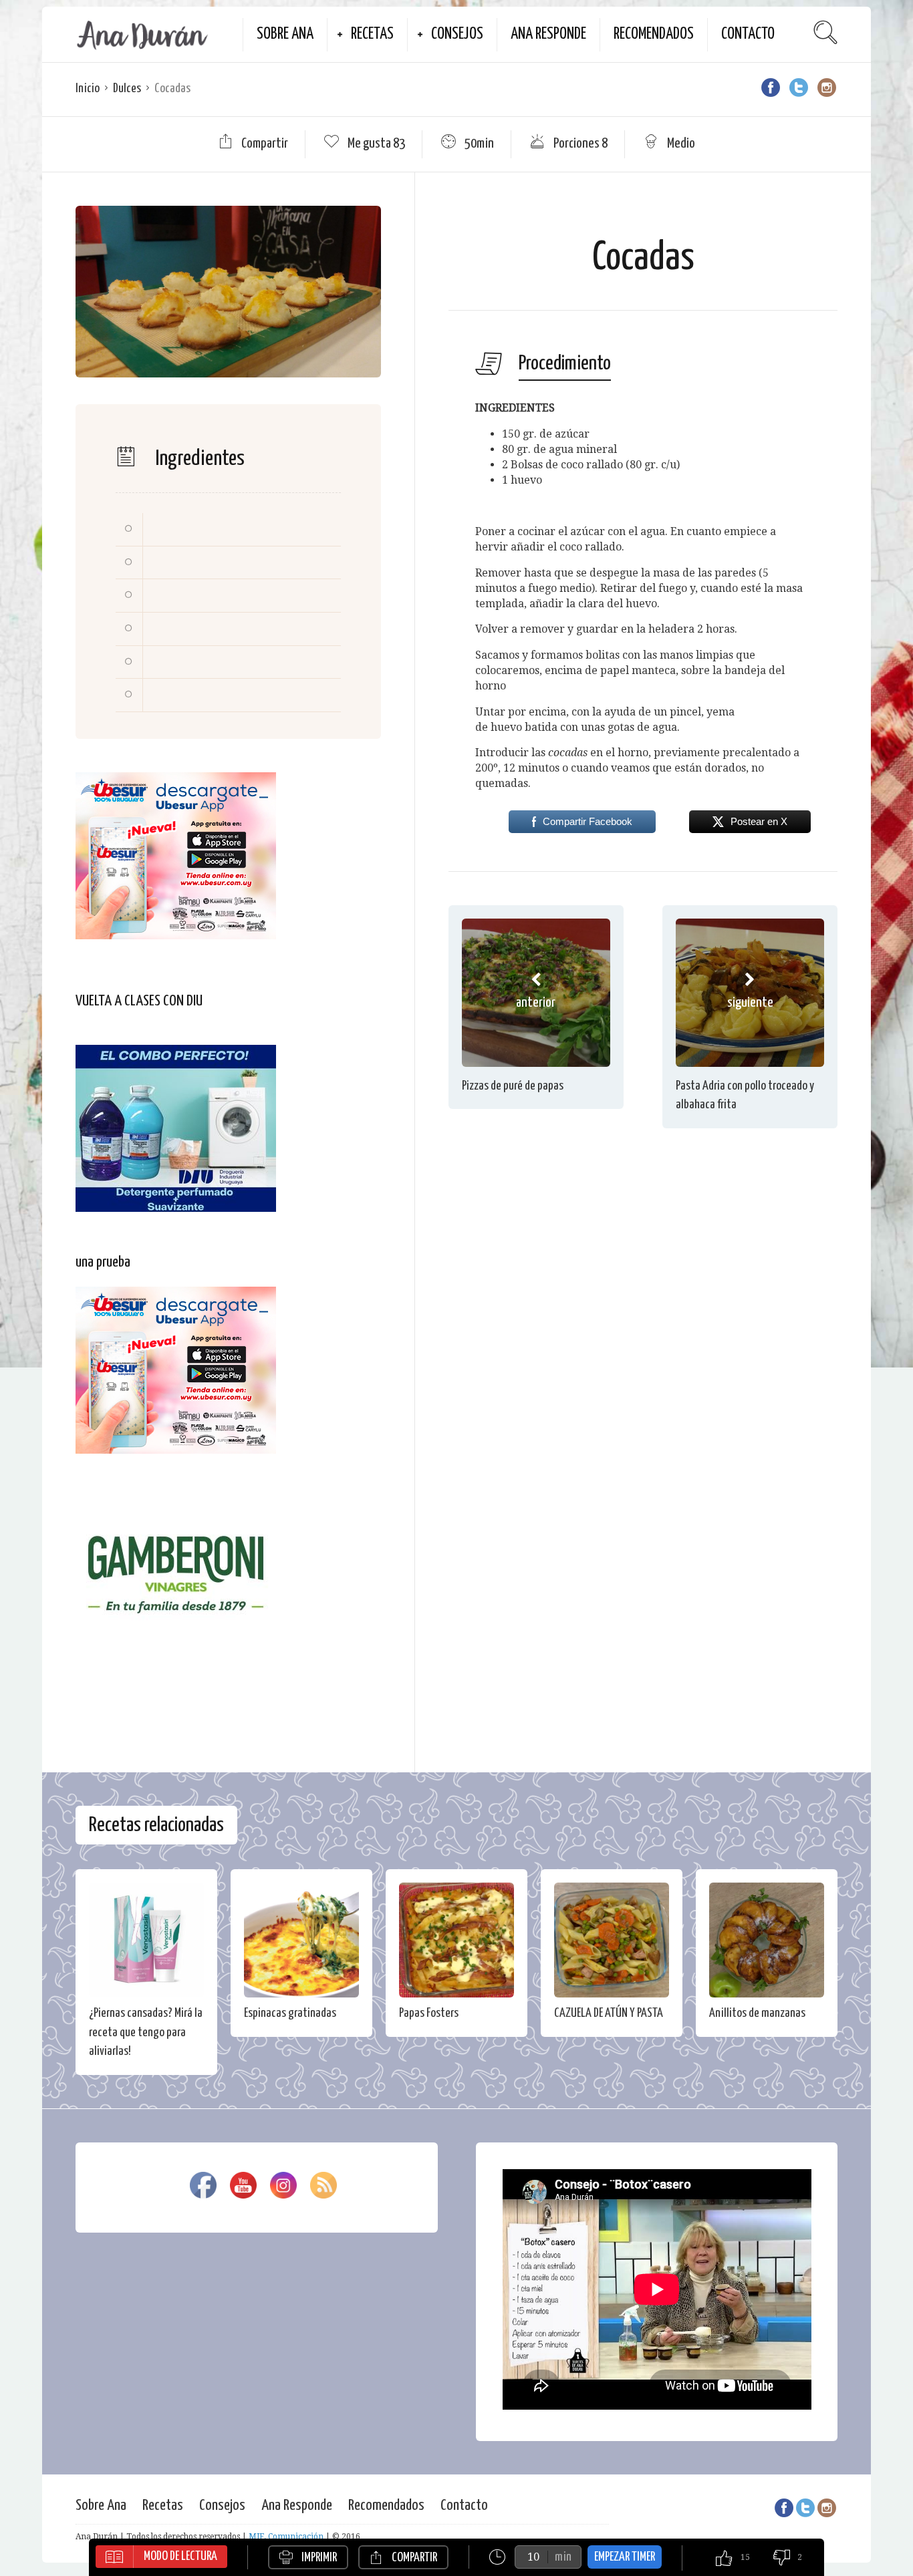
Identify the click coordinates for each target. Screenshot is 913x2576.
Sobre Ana (285, 34)
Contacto (748, 34)
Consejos (457, 34)
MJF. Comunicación (286, 2537)
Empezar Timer (625, 2557)
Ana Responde (548, 34)
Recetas (372, 34)
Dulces (127, 89)
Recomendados (654, 34)
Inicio (88, 89)
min (563, 2557)
